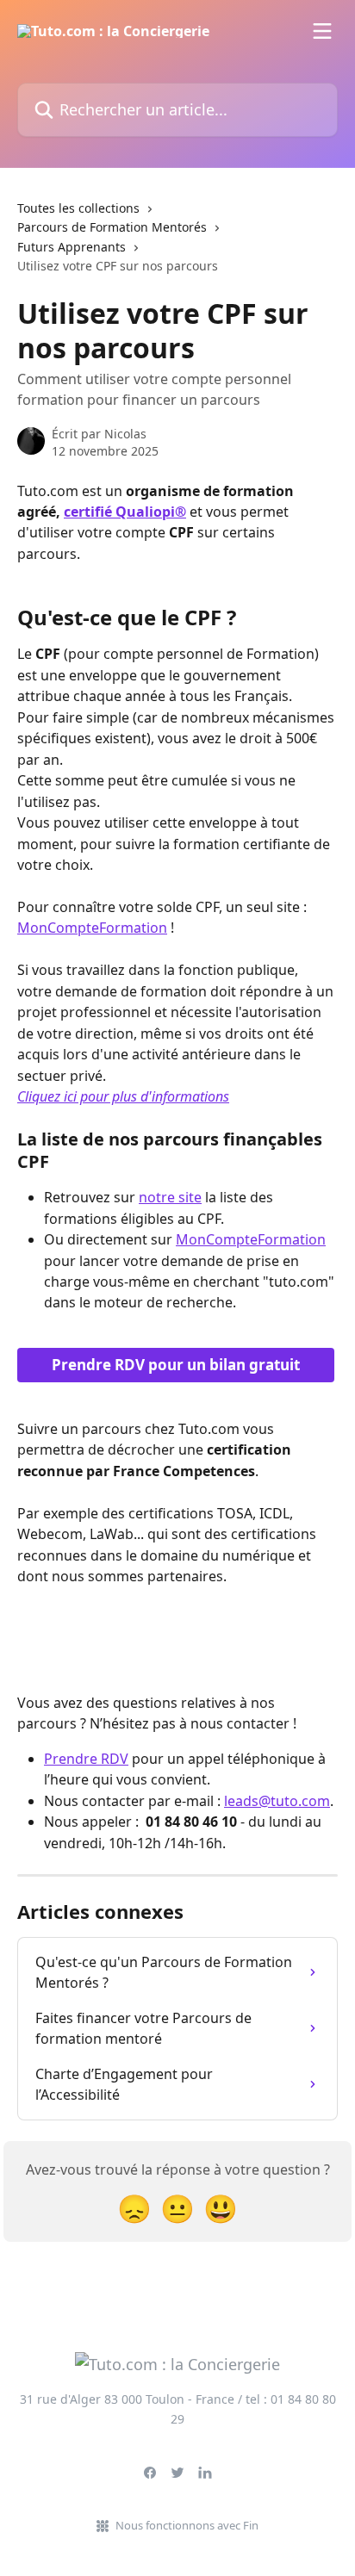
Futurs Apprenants (72, 247)
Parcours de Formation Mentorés (112, 227)
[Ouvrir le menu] (322, 31)
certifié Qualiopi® (125, 512)
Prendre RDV (86, 1759)
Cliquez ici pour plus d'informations (123, 1096)
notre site (170, 1197)
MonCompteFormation (92, 928)
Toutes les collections (78, 208)
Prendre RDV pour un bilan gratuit (176, 1365)
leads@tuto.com (277, 1801)
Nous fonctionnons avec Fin (187, 2525)
